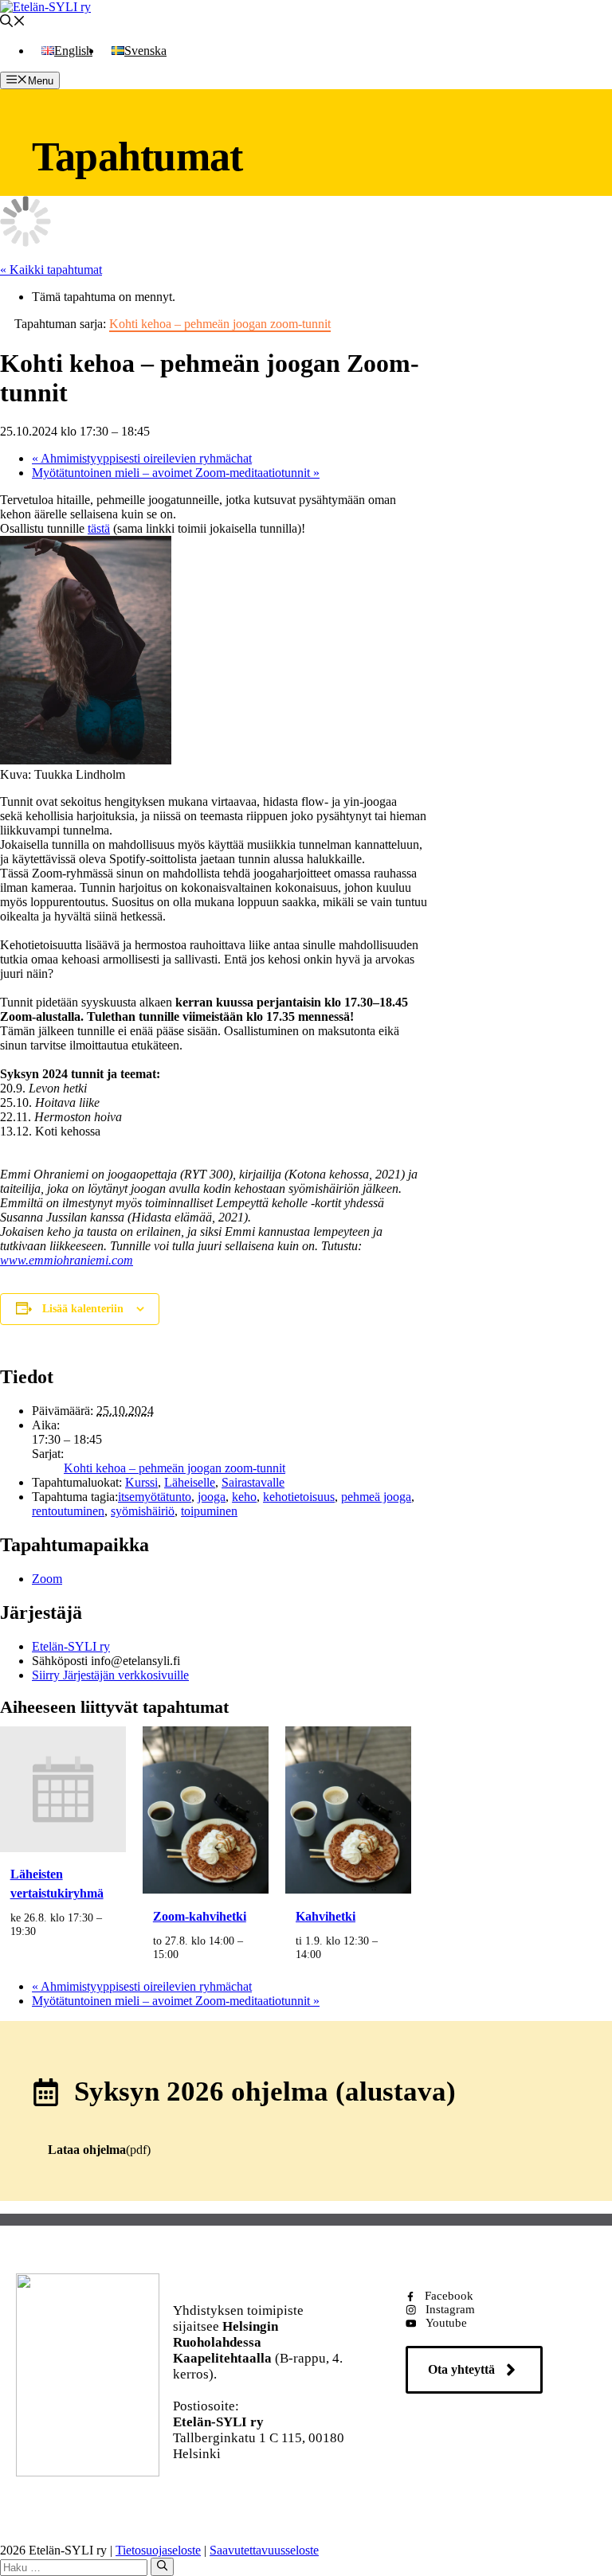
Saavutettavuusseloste (264, 2550)
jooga (212, 1497)
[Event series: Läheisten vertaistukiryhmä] (45, 1931)
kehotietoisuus (299, 1497)
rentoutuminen (68, 1511)
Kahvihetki (326, 1916)
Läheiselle (190, 1482)
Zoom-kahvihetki (200, 1916)
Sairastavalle (253, 1482)
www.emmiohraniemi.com (67, 1260)
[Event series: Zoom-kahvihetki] (187, 1954)
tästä (99, 528)
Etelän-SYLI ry (71, 1646)
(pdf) (99, 2150)
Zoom (47, 1579)
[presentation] (63, 1848)
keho (244, 1497)
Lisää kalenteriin (83, 1309)
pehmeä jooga (376, 1497)
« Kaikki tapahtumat (51, 270)
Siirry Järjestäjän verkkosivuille (110, 1675)
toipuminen (209, 1511)
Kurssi (141, 1482)
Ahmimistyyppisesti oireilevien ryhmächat (142, 458)
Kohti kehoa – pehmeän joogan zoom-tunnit (175, 1468)
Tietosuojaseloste (158, 2550)
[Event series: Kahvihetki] (330, 1954)
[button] (13, 23)
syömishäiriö (143, 1511)
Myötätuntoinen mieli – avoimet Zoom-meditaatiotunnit (176, 473)
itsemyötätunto (155, 1497)
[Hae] (162, 2566)
